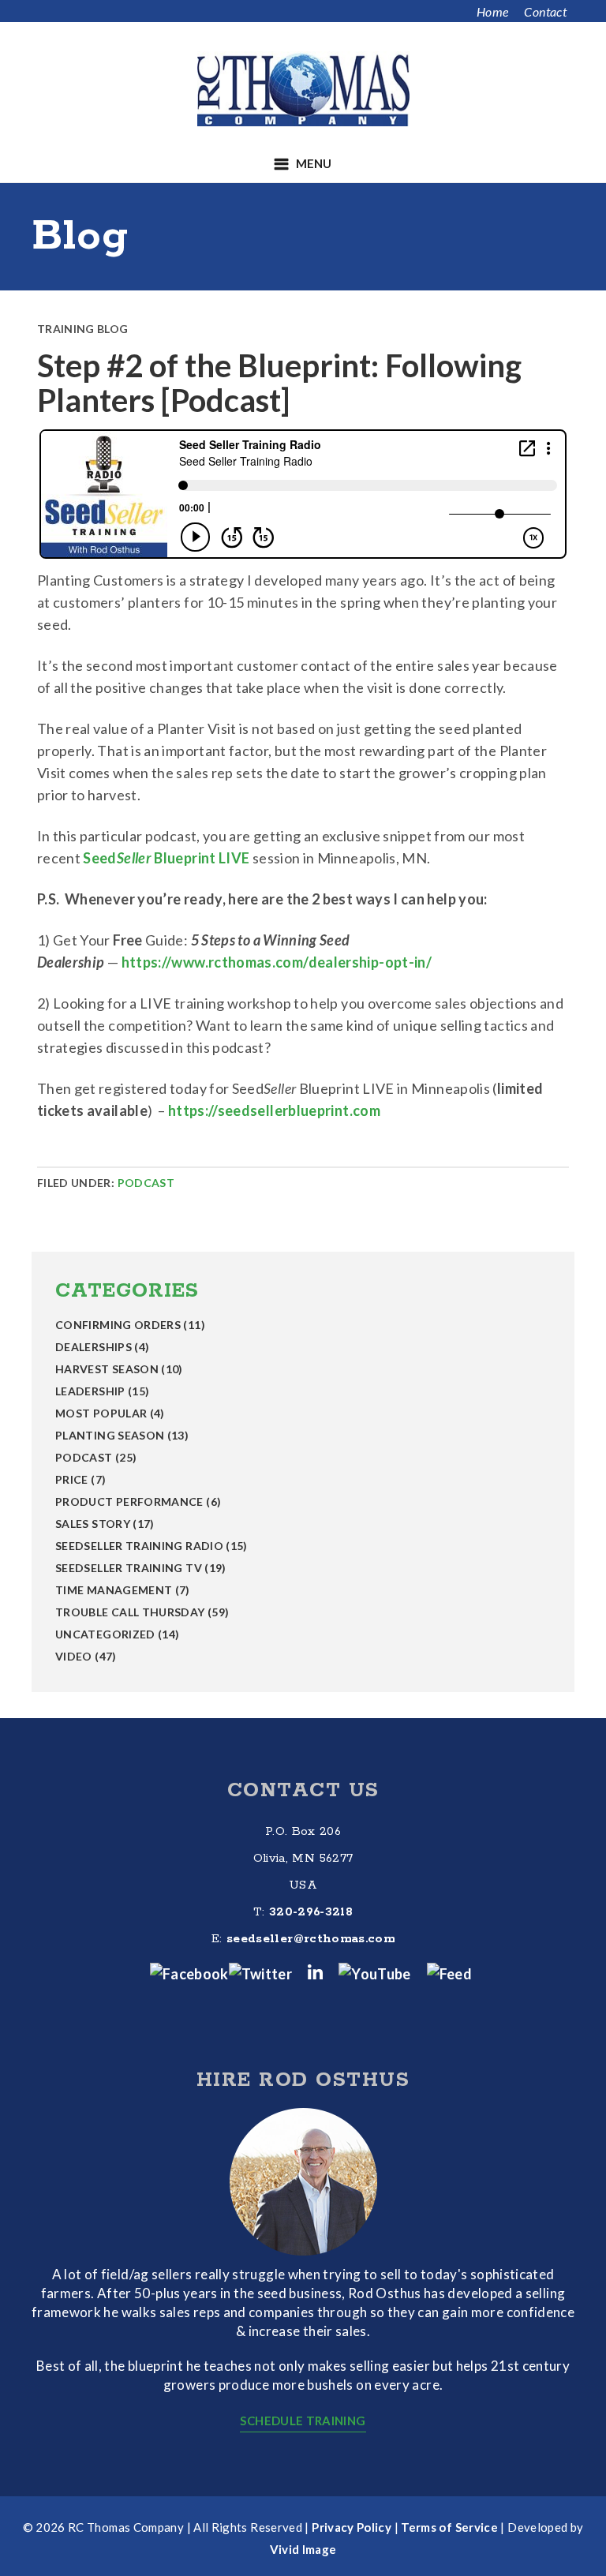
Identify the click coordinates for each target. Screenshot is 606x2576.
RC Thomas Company (303, 89)
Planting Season (110, 1435)
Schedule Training (303, 2421)
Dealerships (94, 1347)
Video (74, 1656)
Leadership (90, 1391)
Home (492, 11)
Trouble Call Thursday (130, 1612)
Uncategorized (105, 1634)
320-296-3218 (311, 1912)
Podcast (146, 1183)
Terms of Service (449, 2527)
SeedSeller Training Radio (139, 1546)
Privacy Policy (352, 2527)
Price (72, 1479)
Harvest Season (107, 1369)
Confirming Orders (118, 1325)
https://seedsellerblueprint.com (274, 1110)
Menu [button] (314, 163)
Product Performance (129, 1501)
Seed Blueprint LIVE (166, 858)
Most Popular (101, 1413)
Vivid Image (303, 2549)
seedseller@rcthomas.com (310, 1939)
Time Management (114, 1590)
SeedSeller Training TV (129, 1568)
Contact (545, 11)
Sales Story (93, 1524)
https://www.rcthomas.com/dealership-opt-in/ (277, 962)
